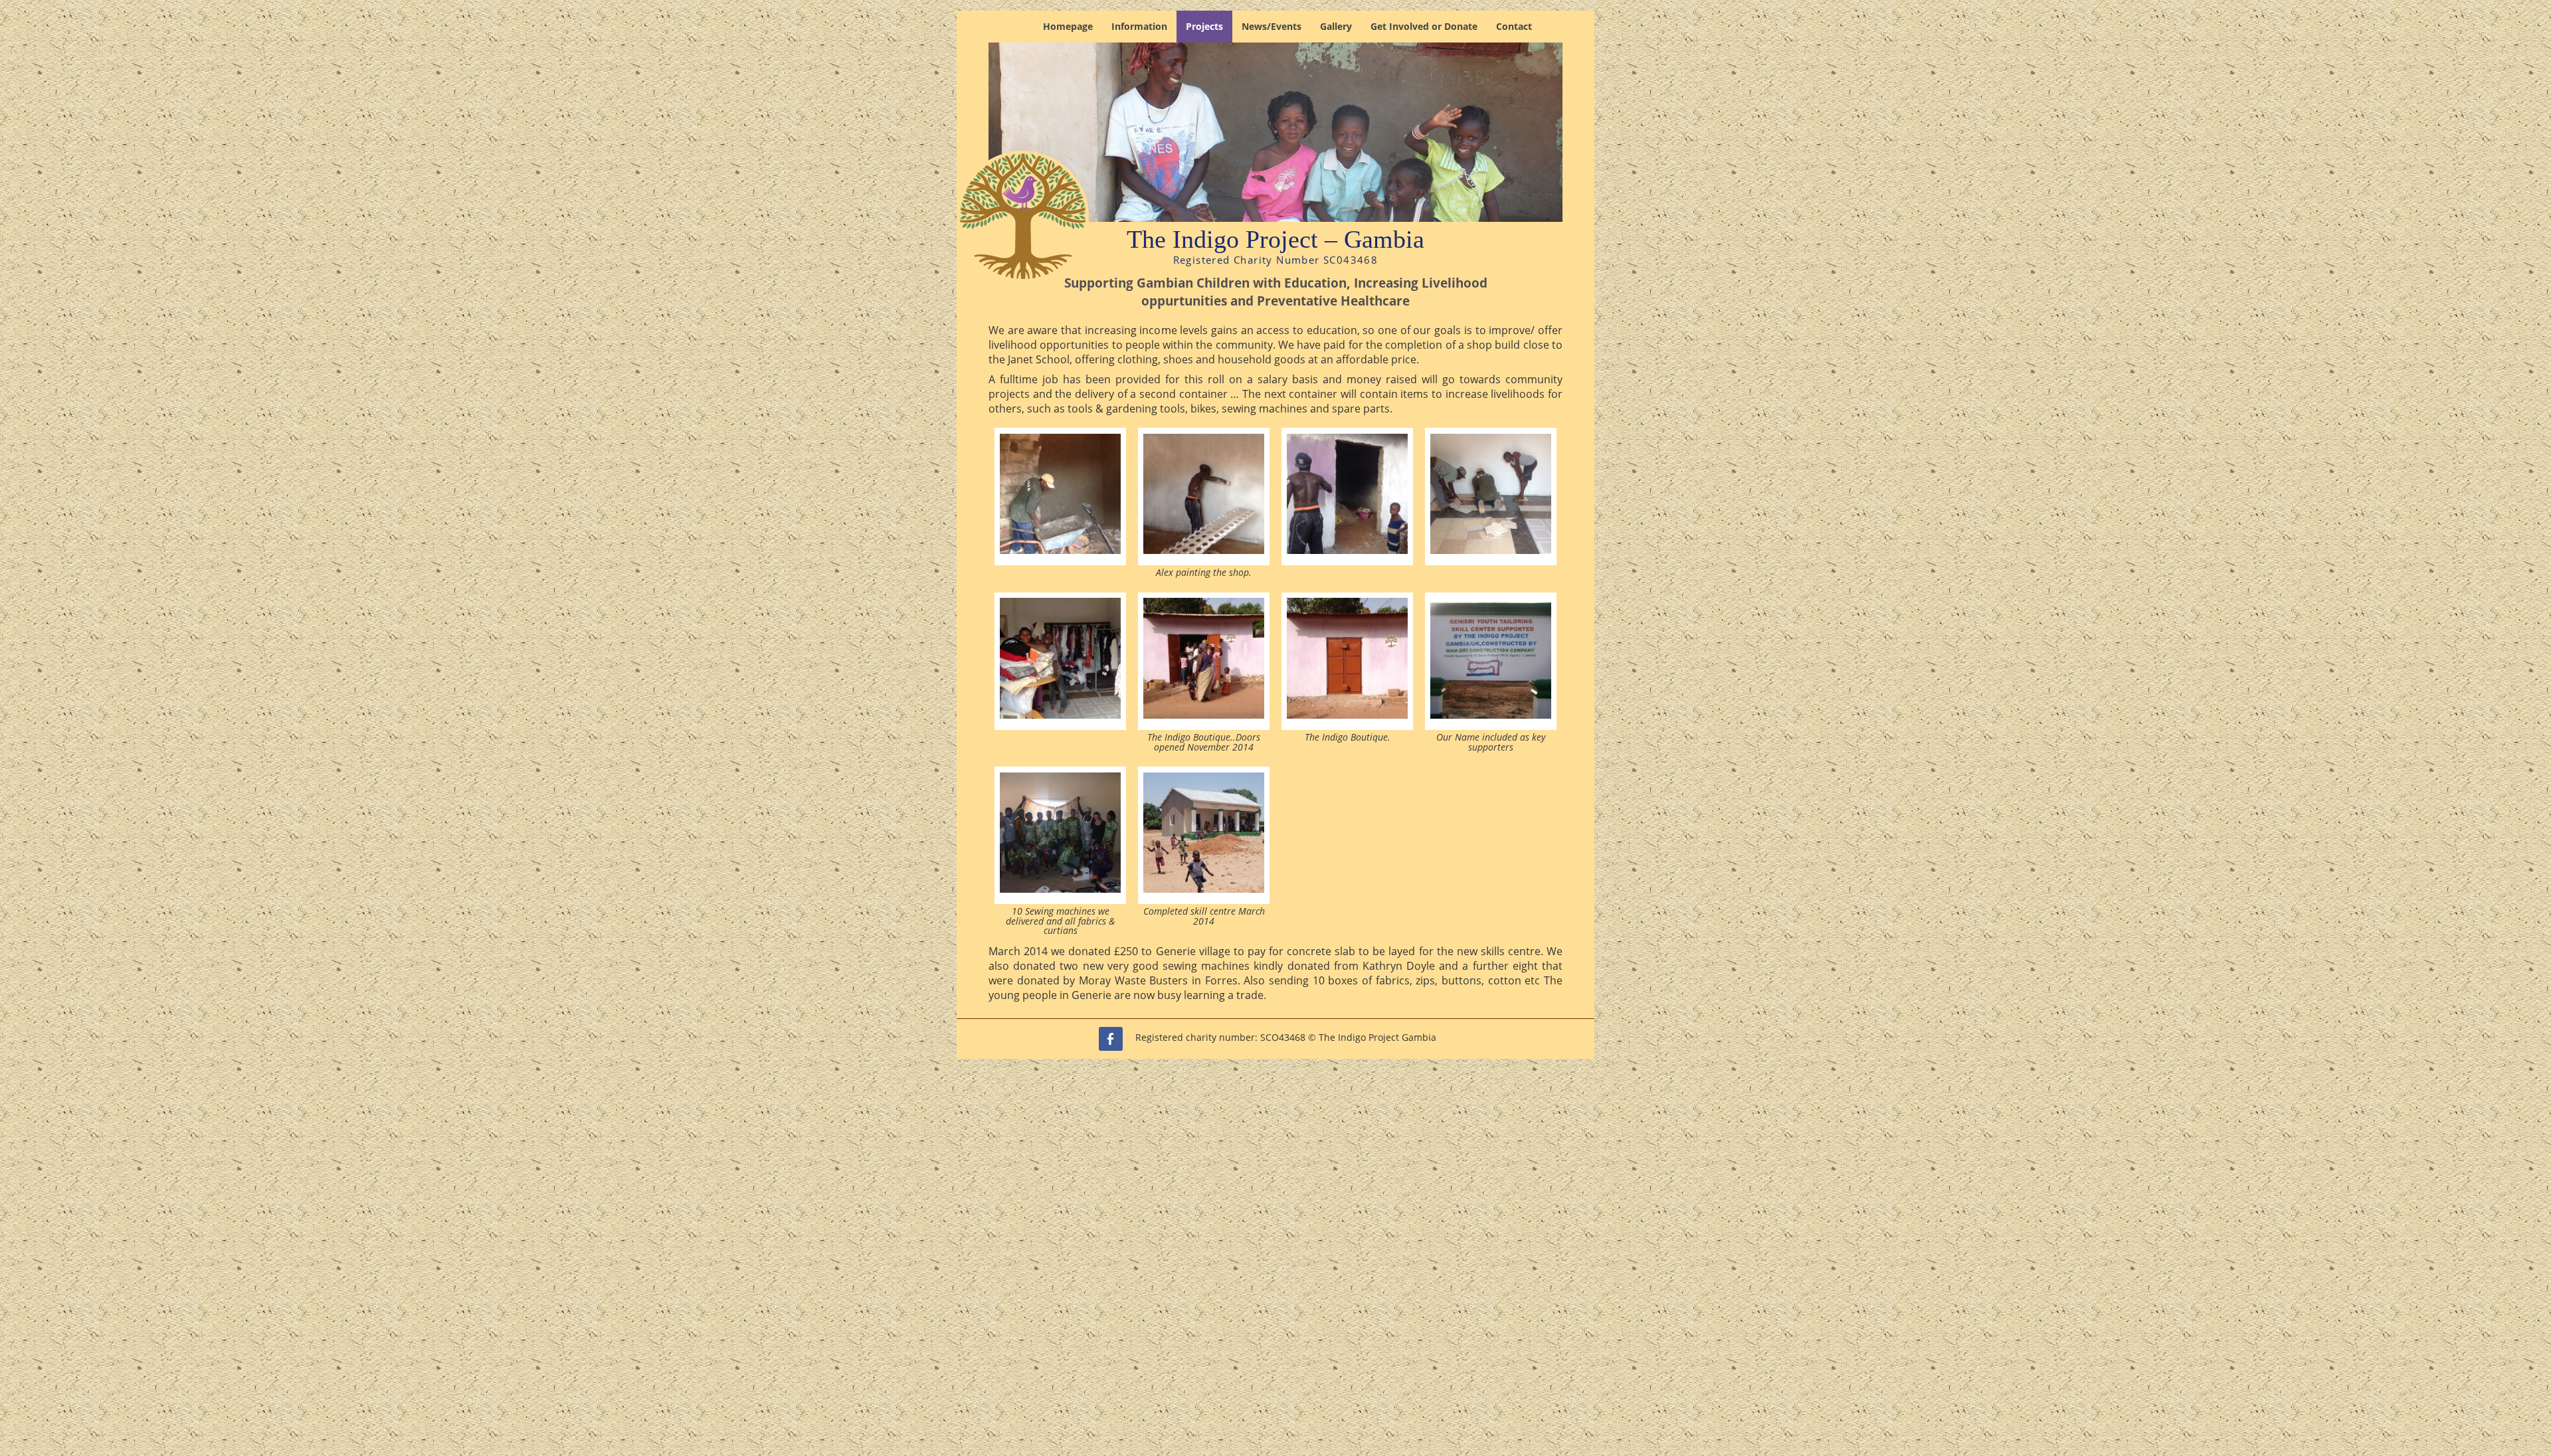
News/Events (1272, 26)
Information (1139, 26)
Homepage (1068, 26)
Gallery (1336, 26)
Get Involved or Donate (1424, 26)
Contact (1514, 26)
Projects (1204, 26)
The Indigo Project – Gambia (1275, 239)
